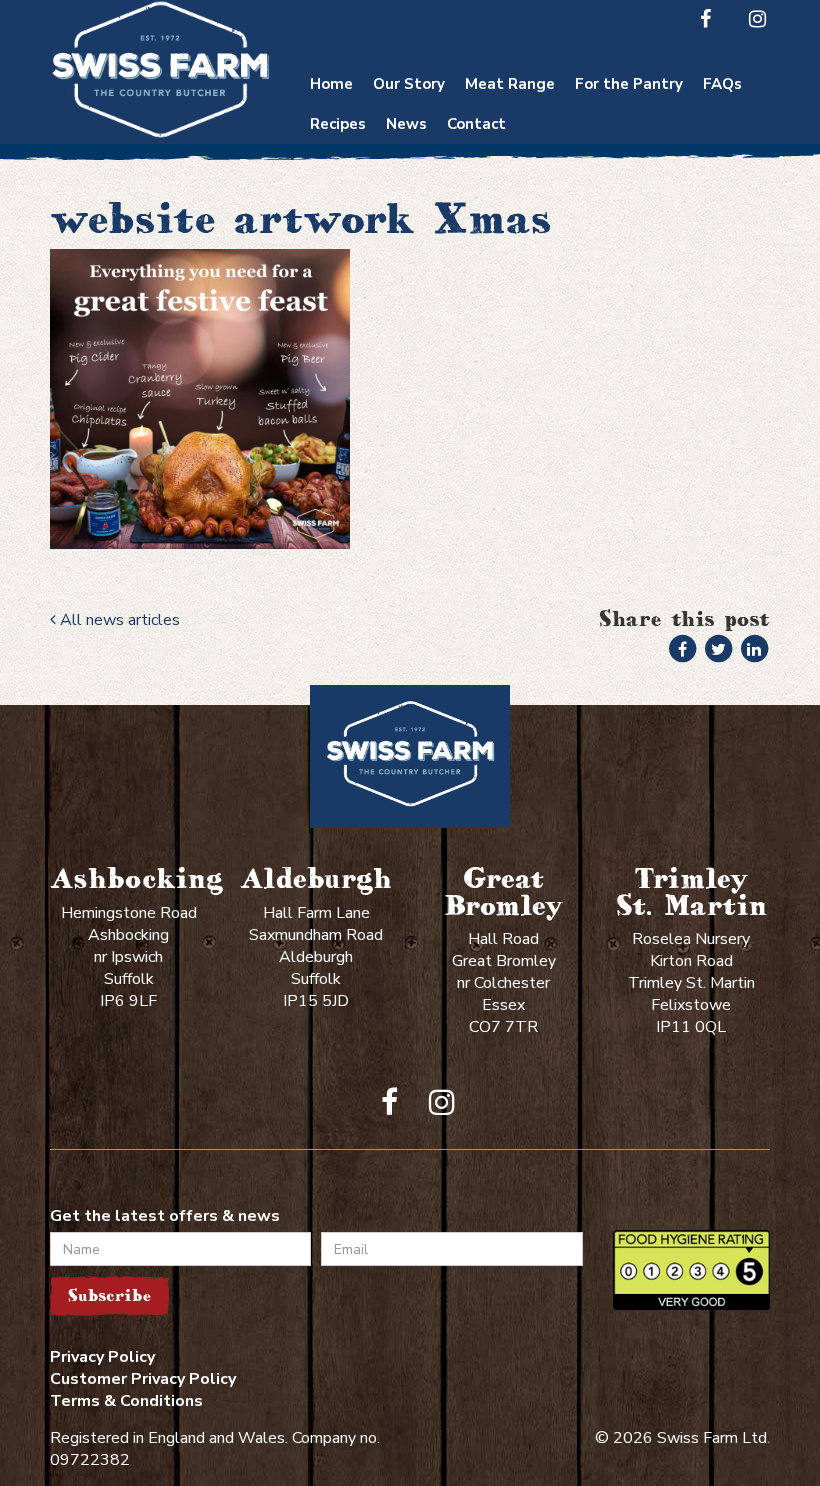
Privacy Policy (102, 1357)
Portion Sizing (722, 152)
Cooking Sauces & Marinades (629, 259)
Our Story (409, 84)
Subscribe (109, 1295)
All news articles (118, 620)
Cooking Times (723, 113)
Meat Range (510, 84)
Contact (476, 124)
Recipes (338, 124)
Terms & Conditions (126, 1401)
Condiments (629, 210)
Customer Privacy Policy (143, 1379)
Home (331, 84)
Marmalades (629, 307)
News (406, 124)
